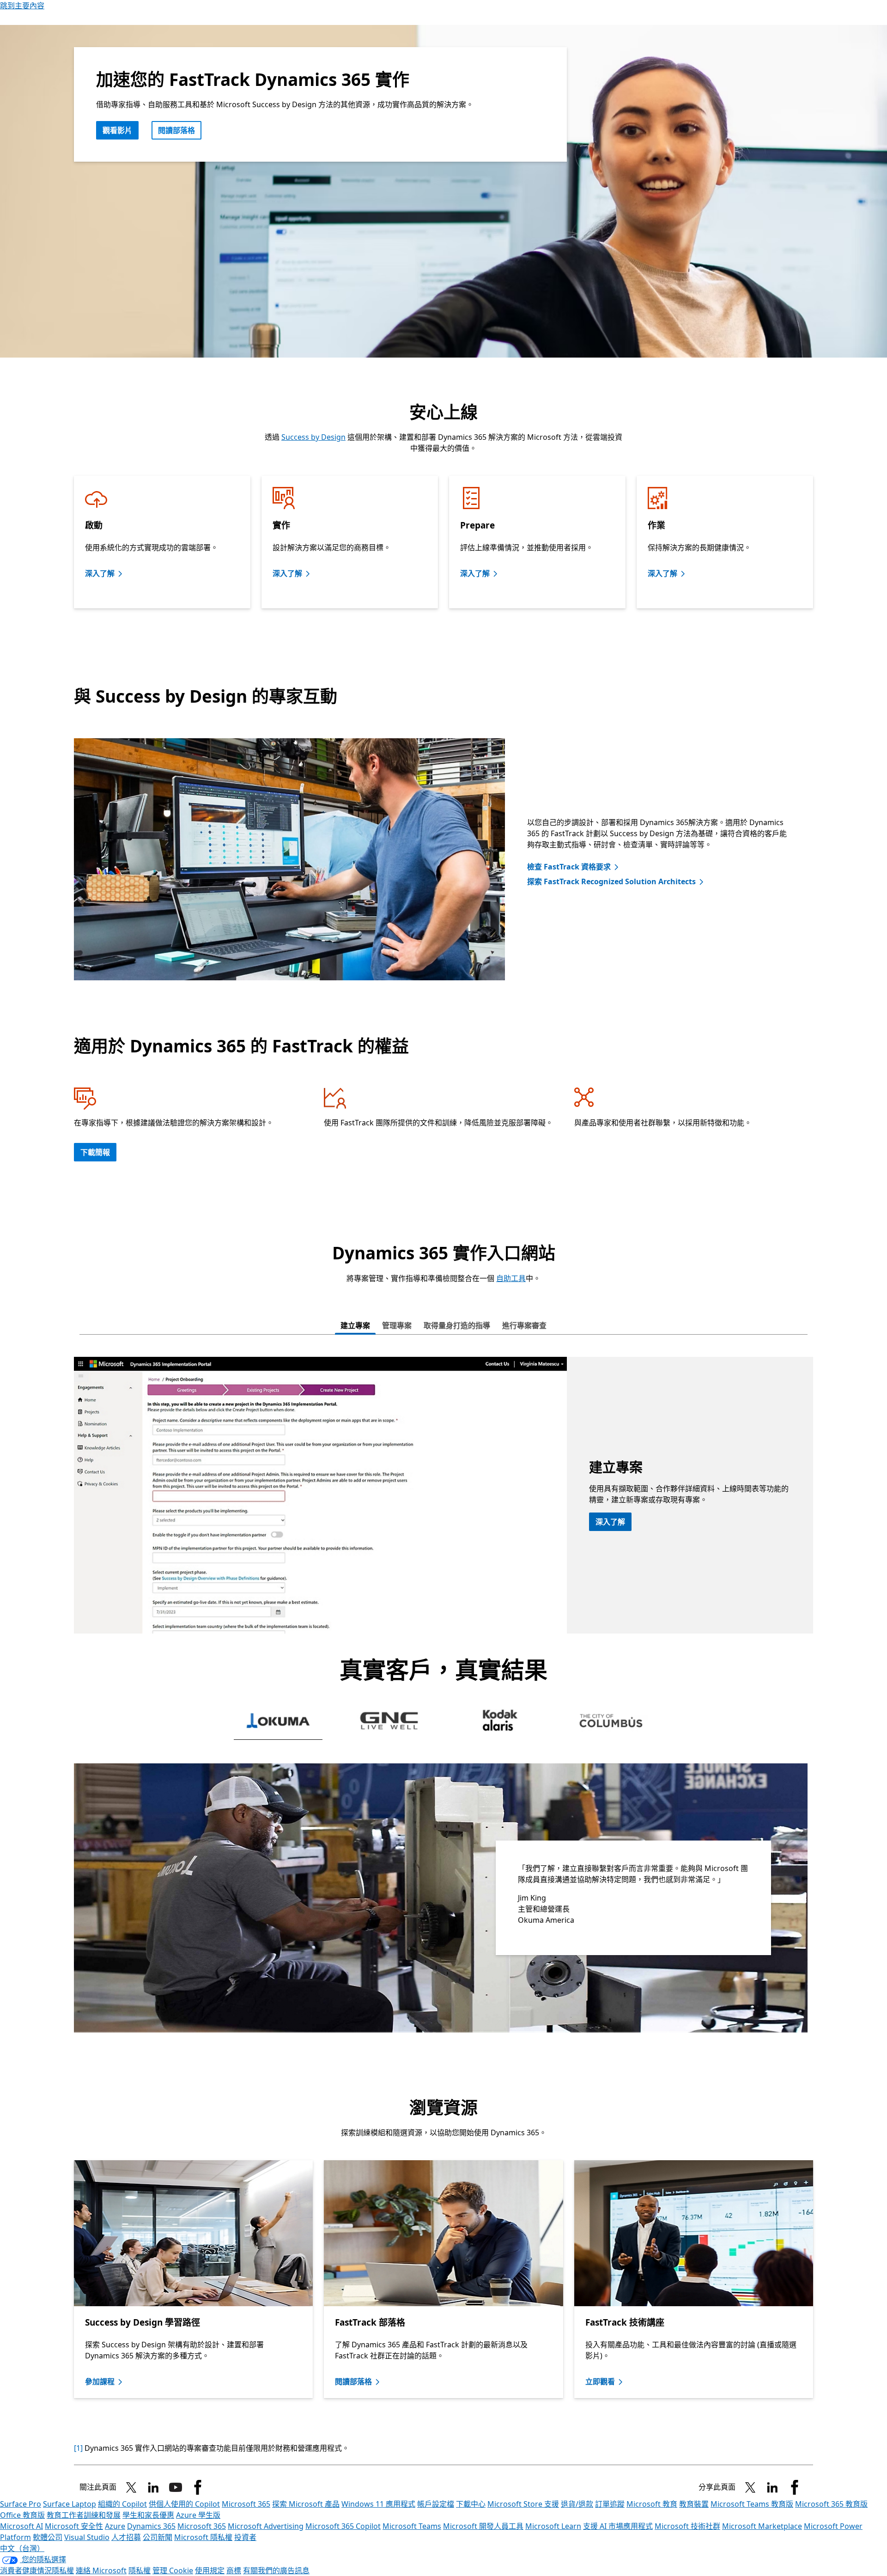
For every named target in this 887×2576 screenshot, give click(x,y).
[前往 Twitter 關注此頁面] (131, 2487)
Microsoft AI (21, 2526)
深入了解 (100, 573)
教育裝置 (694, 2504)
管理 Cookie (173, 2570)
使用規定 (210, 2570)
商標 (234, 2570)
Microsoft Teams (412, 2526)
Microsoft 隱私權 (203, 2537)
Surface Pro (21, 2504)
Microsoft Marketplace (762, 2526)
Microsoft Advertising (266, 2526)
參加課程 (100, 2382)
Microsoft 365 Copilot (343, 2526)
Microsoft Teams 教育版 (752, 2504)
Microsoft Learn (553, 2526)
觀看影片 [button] (117, 130)
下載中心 (471, 2504)
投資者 (245, 2537)
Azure (115, 2526)
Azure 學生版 (198, 2515)
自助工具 (511, 1278)
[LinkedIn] (153, 2487)
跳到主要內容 (22, 6)
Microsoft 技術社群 (687, 2526)
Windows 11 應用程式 (378, 2504)
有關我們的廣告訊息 (276, 2570)
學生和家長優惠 (148, 2515)
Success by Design (313, 437)
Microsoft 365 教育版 (831, 2504)
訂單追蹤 (610, 2504)
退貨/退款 (577, 2504)
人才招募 (126, 2537)
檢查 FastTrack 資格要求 (569, 867)
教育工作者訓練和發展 (84, 2515)
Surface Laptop (70, 2504)
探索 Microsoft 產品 (306, 2504)
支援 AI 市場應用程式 (618, 2526)
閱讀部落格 (176, 130)
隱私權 (140, 2570)
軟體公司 (48, 2537)
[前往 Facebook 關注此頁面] (198, 2487)
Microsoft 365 (246, 2504)
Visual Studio (87, 2537)
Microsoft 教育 (652, 2504)
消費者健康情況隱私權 (37, 2570)
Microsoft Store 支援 (523, 2504)
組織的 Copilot (122, 2504)
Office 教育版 (22, 2515)
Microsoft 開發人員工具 (483, 2526)
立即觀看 (600, 2382)
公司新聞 (158, 2537)
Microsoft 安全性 (74, 2526)
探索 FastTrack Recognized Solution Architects (611, 881)
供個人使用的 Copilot (184, 2504)
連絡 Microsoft (101, 2570)
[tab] (355, 1326)
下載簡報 (95, 1152)
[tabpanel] (443, 1495)
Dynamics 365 (151, 2526)
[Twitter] (750, 2487)
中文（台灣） (22, 2548)
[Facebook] (795, 2487)
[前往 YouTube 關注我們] (176, 2487)
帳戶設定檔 (436, 2504)
